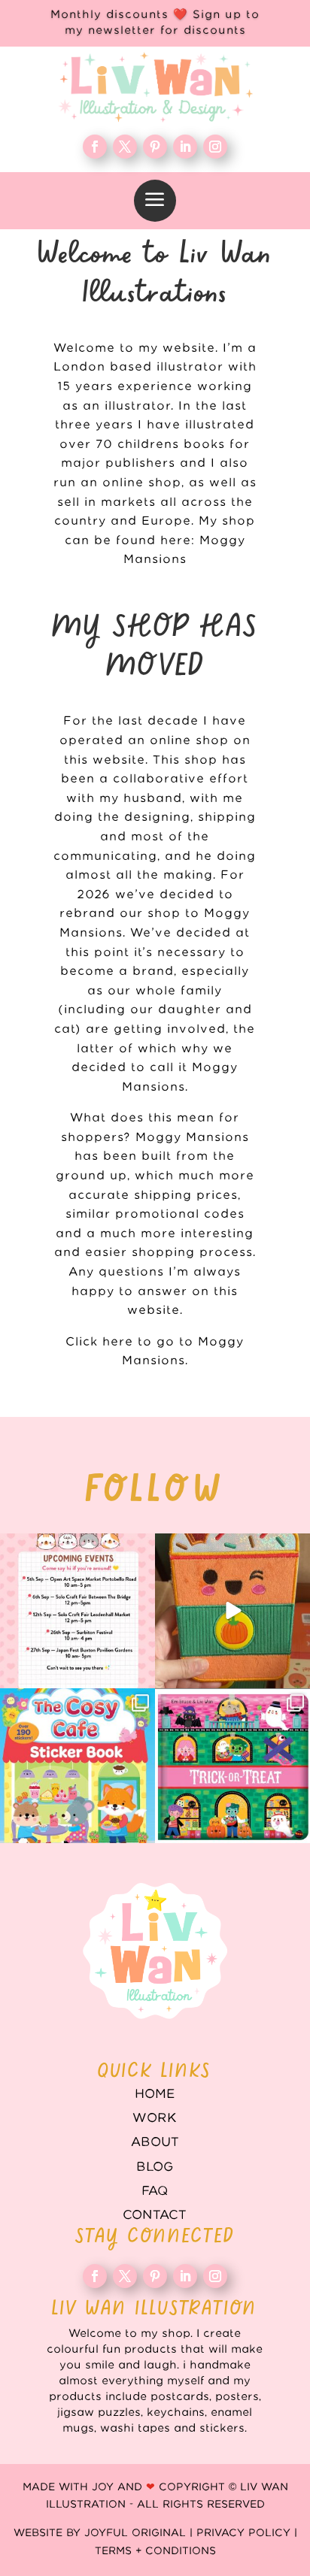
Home (155, 2094)
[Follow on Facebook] (95, 147)
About (155, 2142)
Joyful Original (135, 2533)
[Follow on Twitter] (125, 147)
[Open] (77, 1611)
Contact (155, 2215)
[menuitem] (155, 201)
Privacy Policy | (247, 2533)
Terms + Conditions (155, 2551)
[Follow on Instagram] (215, 147)
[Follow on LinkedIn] (185, 147)
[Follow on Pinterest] (155, 147)
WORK (155, 2118)
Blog (155, 2167)
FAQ (155, 2191)
